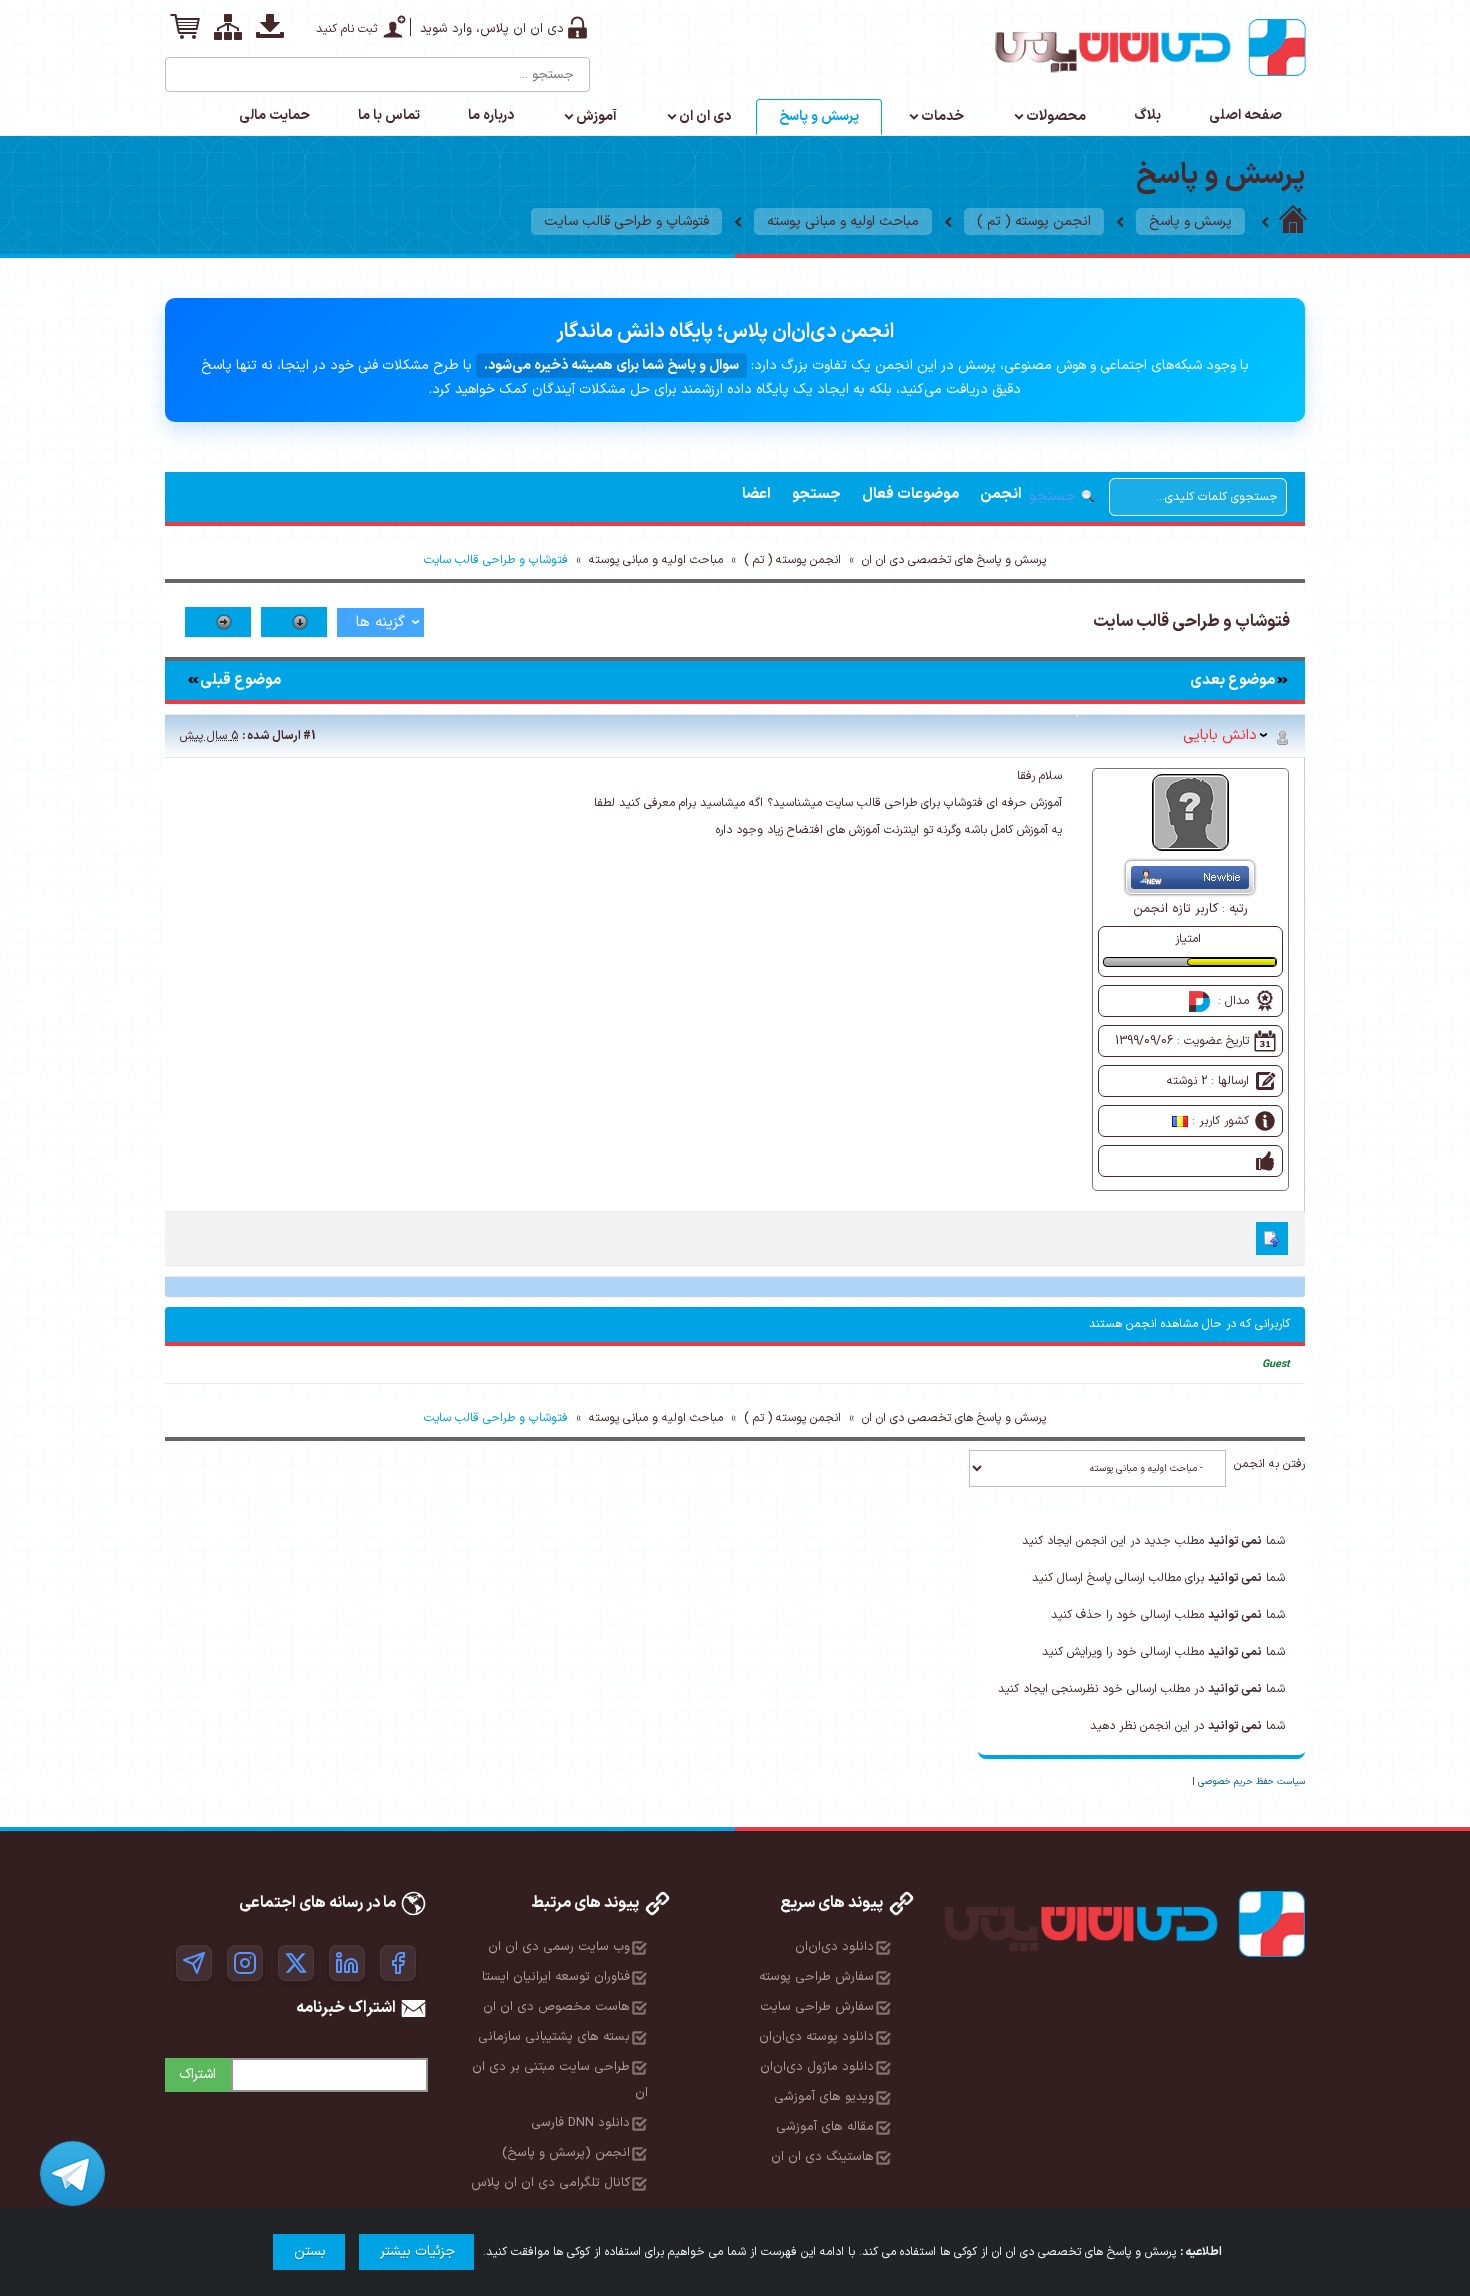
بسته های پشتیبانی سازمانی (554, 2037)
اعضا (756, 494)
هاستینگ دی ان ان (822, 2157)
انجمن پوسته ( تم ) (1034, 221)
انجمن (1001, 494)
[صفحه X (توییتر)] (296, 1963)
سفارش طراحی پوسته (816, 1977)
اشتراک (197, 2074)
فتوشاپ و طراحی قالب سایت (626, 221)
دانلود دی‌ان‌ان (834, 1947)
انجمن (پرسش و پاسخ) (566, 2153)
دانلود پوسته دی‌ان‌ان (816, 2037)
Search (182, 67)
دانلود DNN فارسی (580, 2123)
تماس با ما (389, 115)
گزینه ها (380, 622)
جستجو (816, 494)
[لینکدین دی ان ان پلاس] (347, 1963)
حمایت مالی (274, 115)
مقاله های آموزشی (825, 2127)
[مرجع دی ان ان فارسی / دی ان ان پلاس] (1293, 221)
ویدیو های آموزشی (824, 2097)
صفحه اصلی (1245, 115)
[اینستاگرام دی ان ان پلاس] (245, 1963)
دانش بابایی (1220, 735)
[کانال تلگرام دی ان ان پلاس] (194, 1963)
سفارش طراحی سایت (817, 2007)
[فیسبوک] (398, 1963)
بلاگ (1147, 115)
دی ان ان (705, 116)
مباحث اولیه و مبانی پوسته (843, 221)
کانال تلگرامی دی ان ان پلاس (550, 2183)
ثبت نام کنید (346, 29)
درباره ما (491, 115)
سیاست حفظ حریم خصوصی (1251, 1782)
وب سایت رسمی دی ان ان (559, 1947)
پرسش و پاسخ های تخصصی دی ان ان (954, 560)
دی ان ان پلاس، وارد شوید (492, 29)
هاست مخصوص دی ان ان (556, 2007)
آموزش (596, 116)
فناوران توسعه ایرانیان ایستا (556, 1977)
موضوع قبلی (240, 680)
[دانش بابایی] (1190, 812)
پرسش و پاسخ (819, 116)
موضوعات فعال (910, 494)
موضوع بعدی (1232, 680)
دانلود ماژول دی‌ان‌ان (817, 2067)
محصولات (1056, 116)
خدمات (942, 116)
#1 (309, 736)
